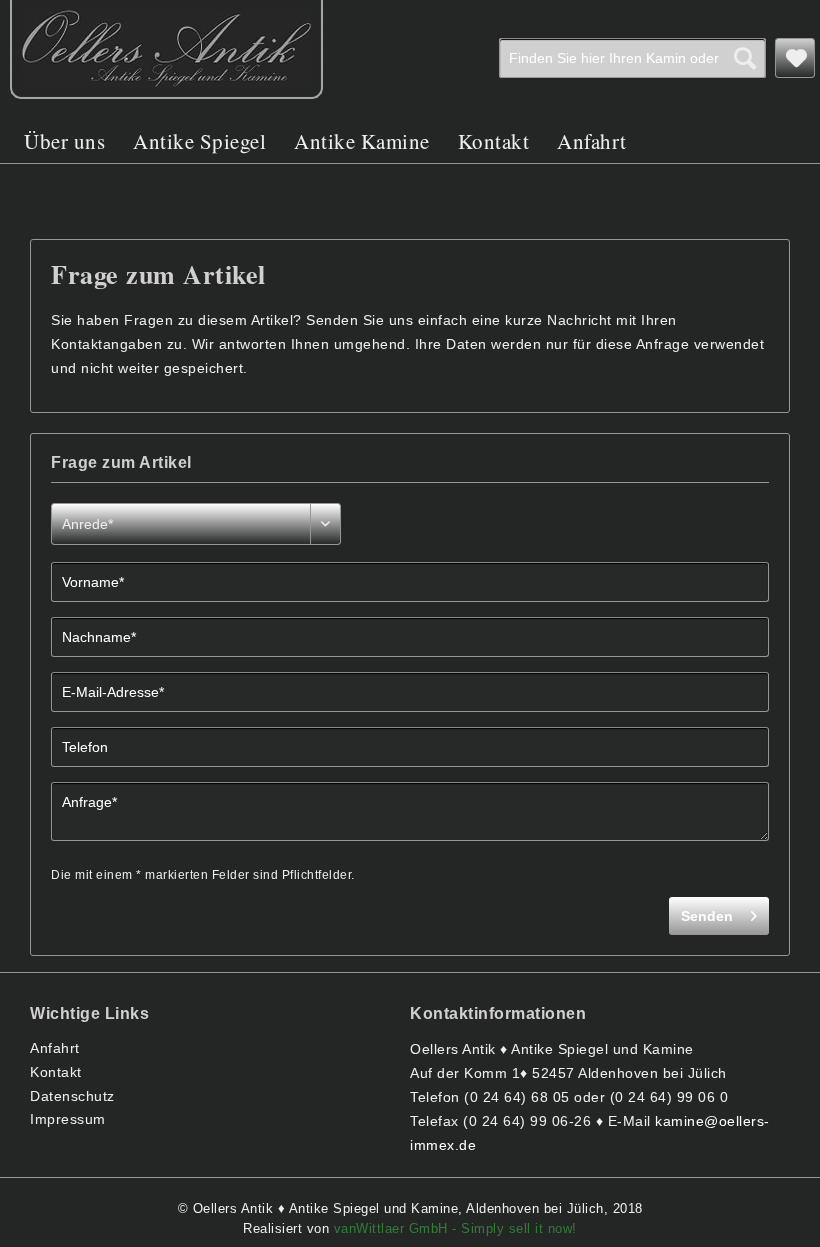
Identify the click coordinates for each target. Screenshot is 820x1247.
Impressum (68, 1119)
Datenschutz (72, 1096)
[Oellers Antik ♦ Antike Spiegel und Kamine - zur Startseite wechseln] (166, 49)
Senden (707, 916)
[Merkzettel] (795, 58)
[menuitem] (632, 58)
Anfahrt (55, 1048)
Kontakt (56, 1072)
